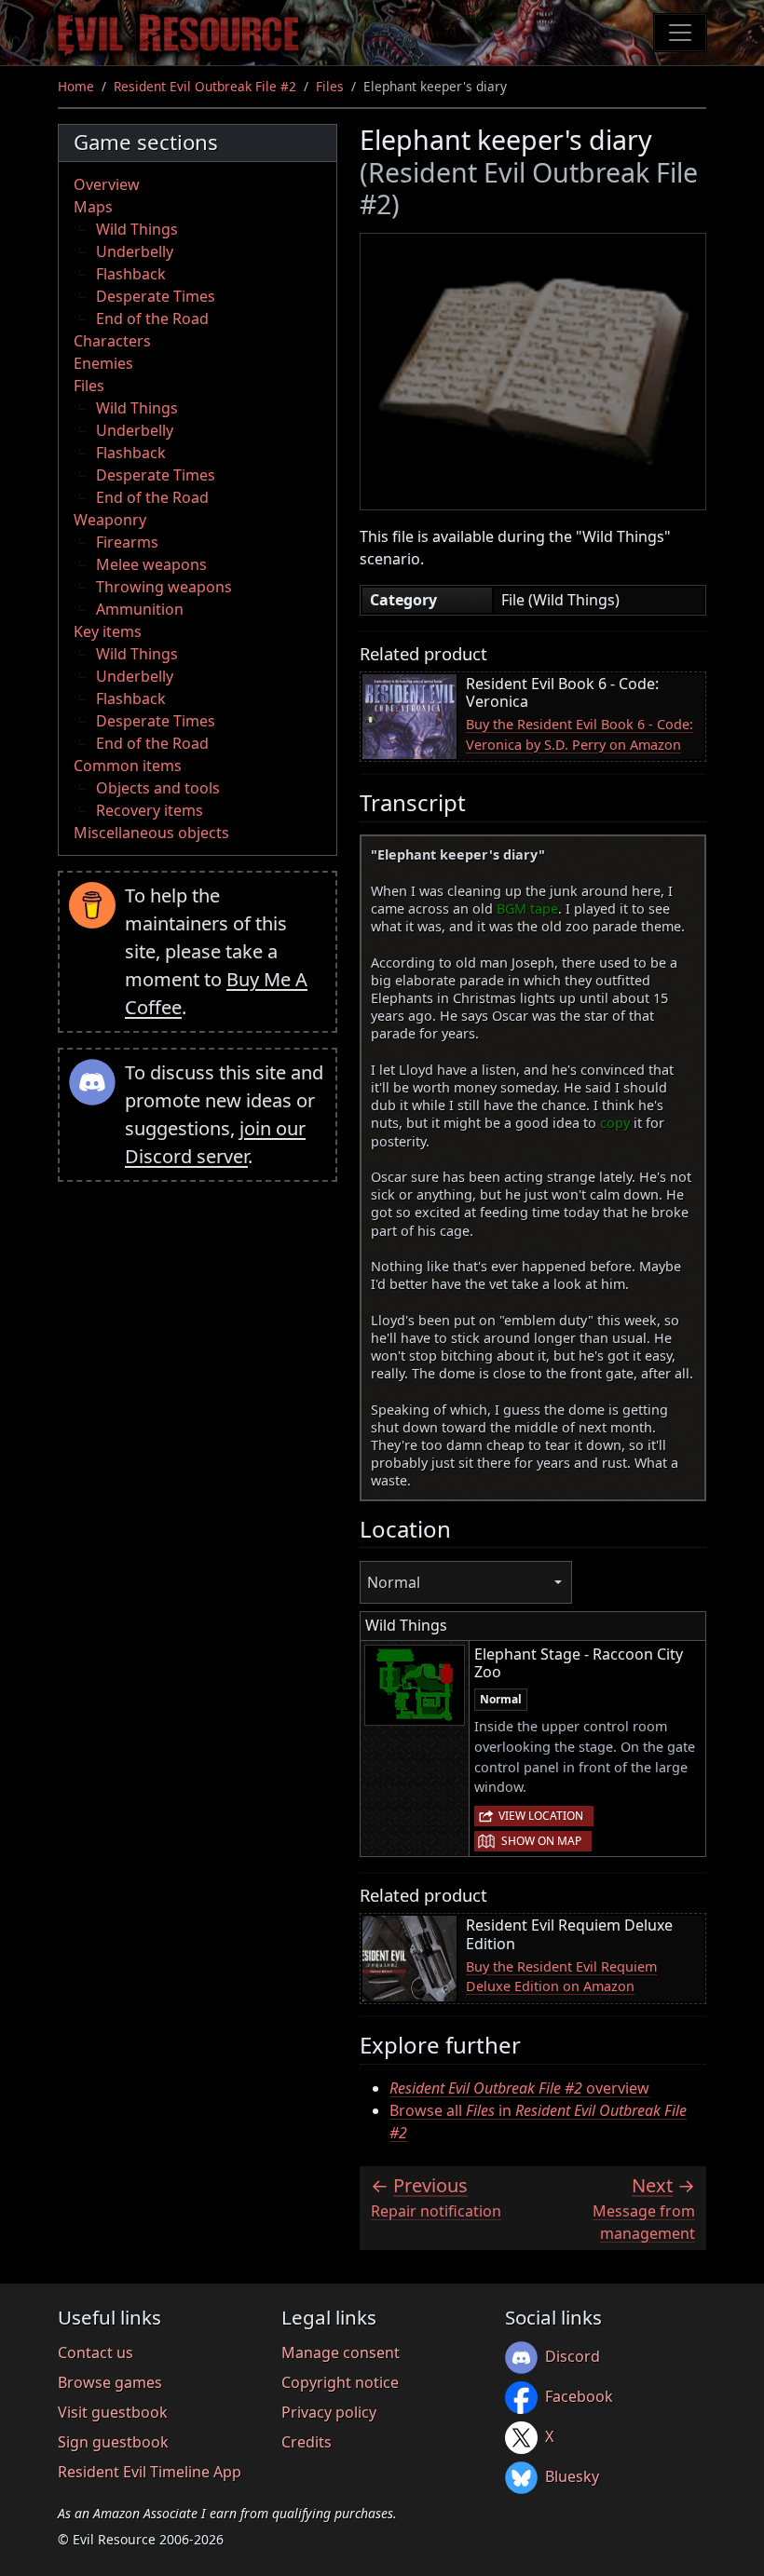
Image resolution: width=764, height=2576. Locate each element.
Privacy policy (329, 2412)
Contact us (95, 2352)
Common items (128, 766)
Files (330, 86)
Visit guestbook (113, 2412)
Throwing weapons (164, 587)
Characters (112, 341)
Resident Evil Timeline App (150, 2472)
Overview (107, 184)
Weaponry (110, 520)
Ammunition (140, 609)
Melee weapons (151, 564)
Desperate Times (156, 296)
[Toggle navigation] (680, 33)
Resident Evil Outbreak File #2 (205, 86)
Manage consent (341, 2352)
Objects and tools (158, 788)
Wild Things (137, 229)
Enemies (103, 363)
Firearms (127, 542)
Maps (93, 207)
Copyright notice (340, 2382)
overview (519, 2088)
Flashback (131, 274)
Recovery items (150, 810)
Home (76, 86)
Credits (307, 2442)
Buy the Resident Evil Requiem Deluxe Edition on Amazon (561, 1977)
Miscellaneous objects (151, 833)
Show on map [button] (541, 1841)
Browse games (110, 2382)
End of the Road (152, 319)
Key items (108, 631)
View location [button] (541, 1816)
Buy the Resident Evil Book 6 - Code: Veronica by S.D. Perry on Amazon (580, 734)
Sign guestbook (113, 2442)
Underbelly (135, 251)
